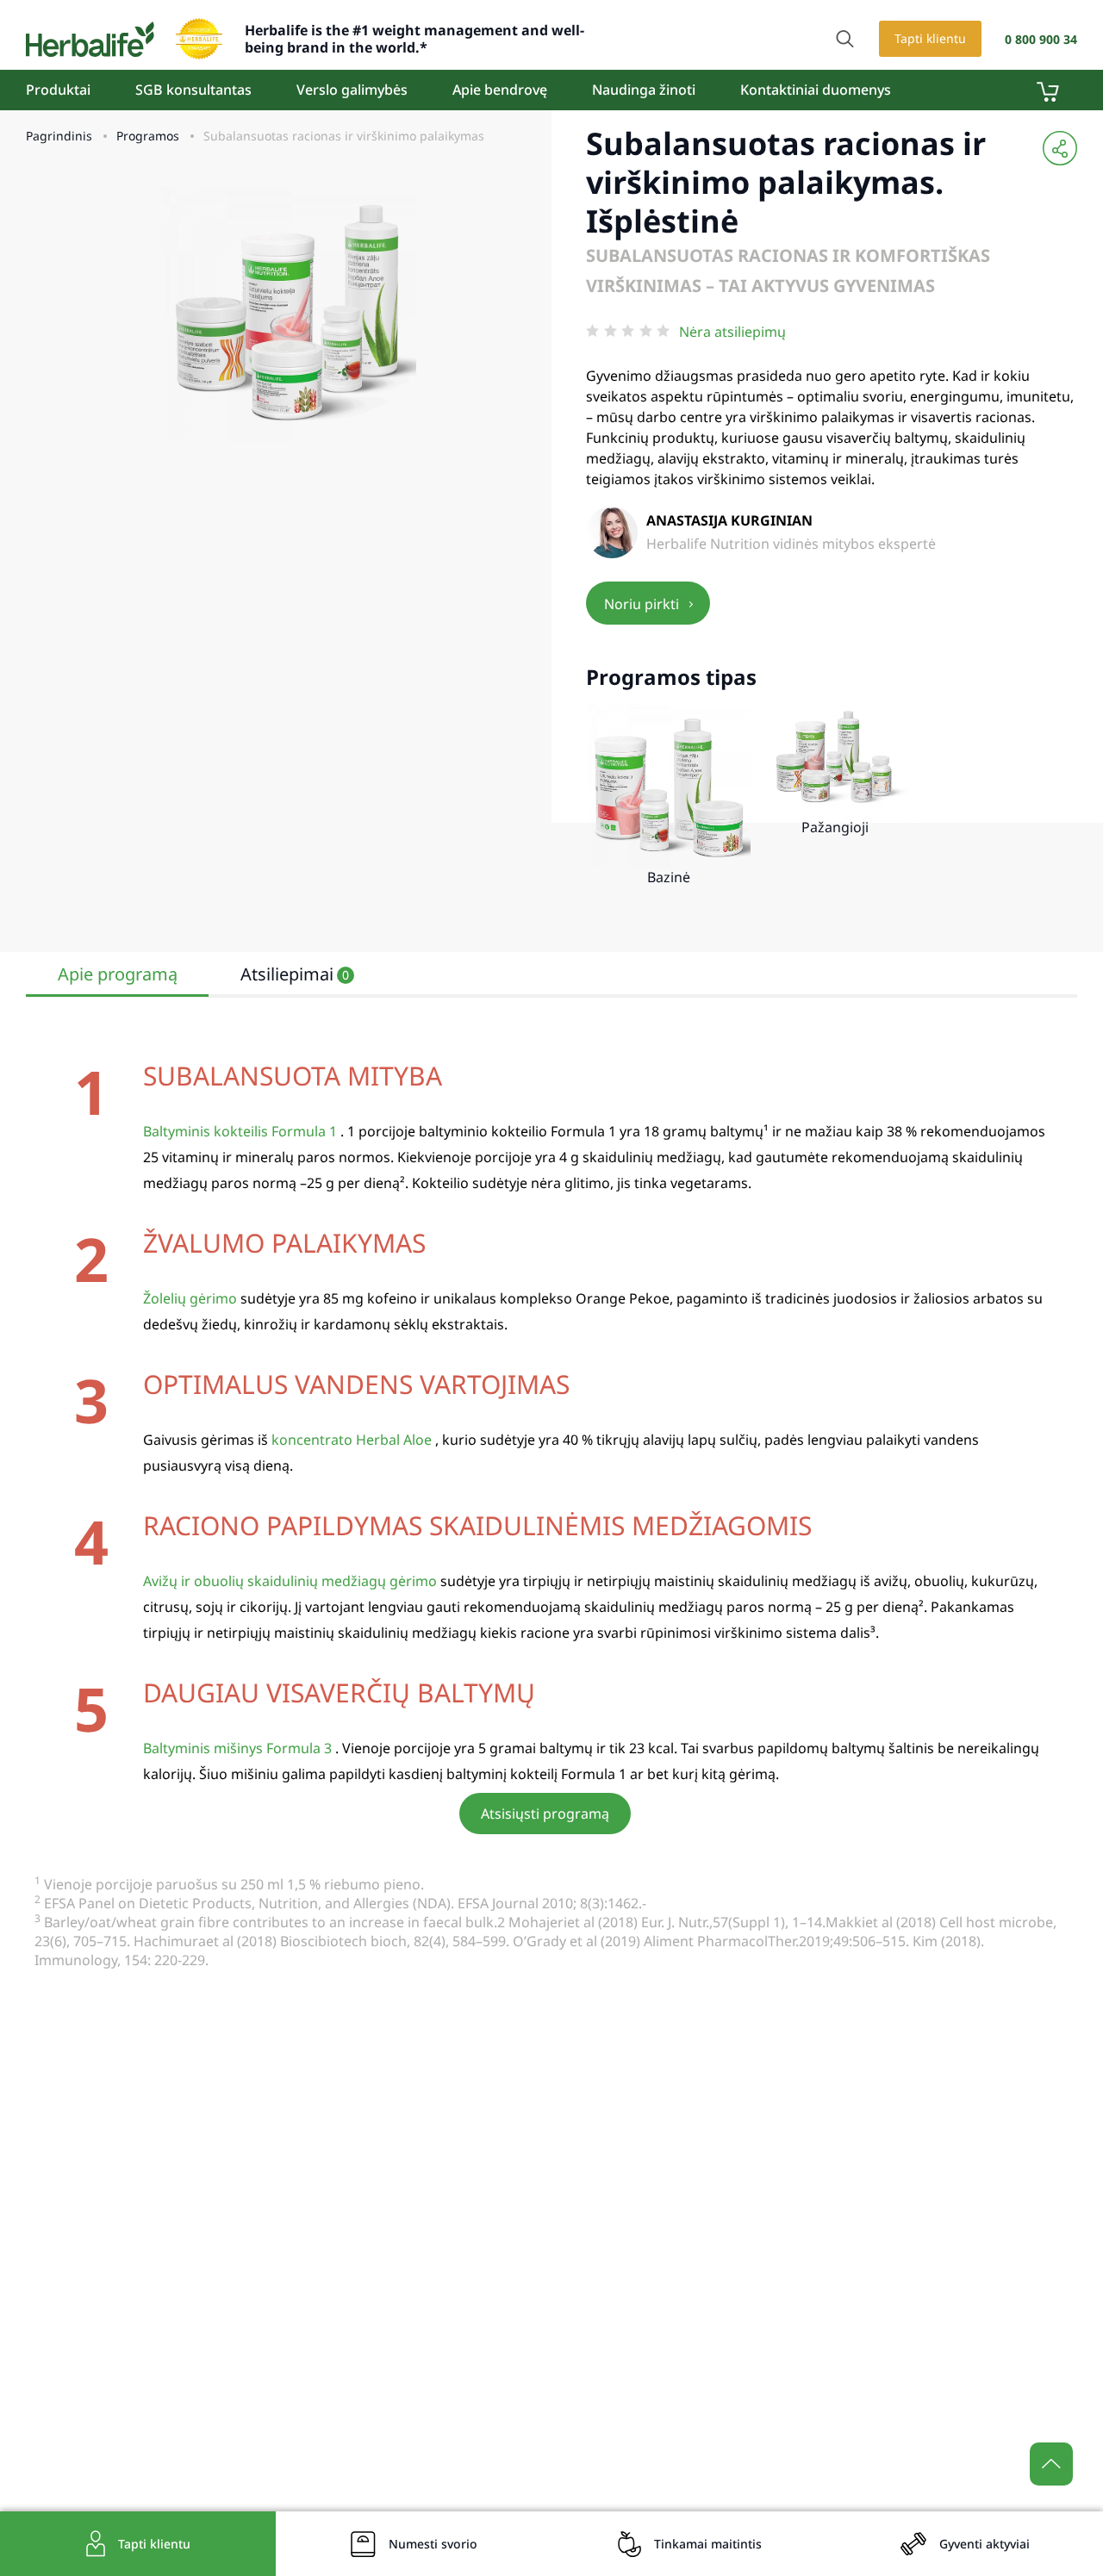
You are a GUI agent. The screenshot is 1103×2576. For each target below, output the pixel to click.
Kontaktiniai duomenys (816, 90)
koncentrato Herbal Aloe (352, 1440)
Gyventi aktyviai (985, 2544)
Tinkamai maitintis (708, 2544)
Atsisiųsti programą (545, 1814)
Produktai (58, 90)
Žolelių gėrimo (190, 1298)
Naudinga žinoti (644, 90)
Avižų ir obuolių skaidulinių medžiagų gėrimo (290, 1581)
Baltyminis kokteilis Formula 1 (240, 1131)
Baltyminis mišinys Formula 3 (237, 1748)
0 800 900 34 (1041, 39)
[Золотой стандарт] (199, 39)
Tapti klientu (930, 38)
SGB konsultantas (193, 90)
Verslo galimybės (352, 90)
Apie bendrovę (500, 90)
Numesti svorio (433, 2544)
